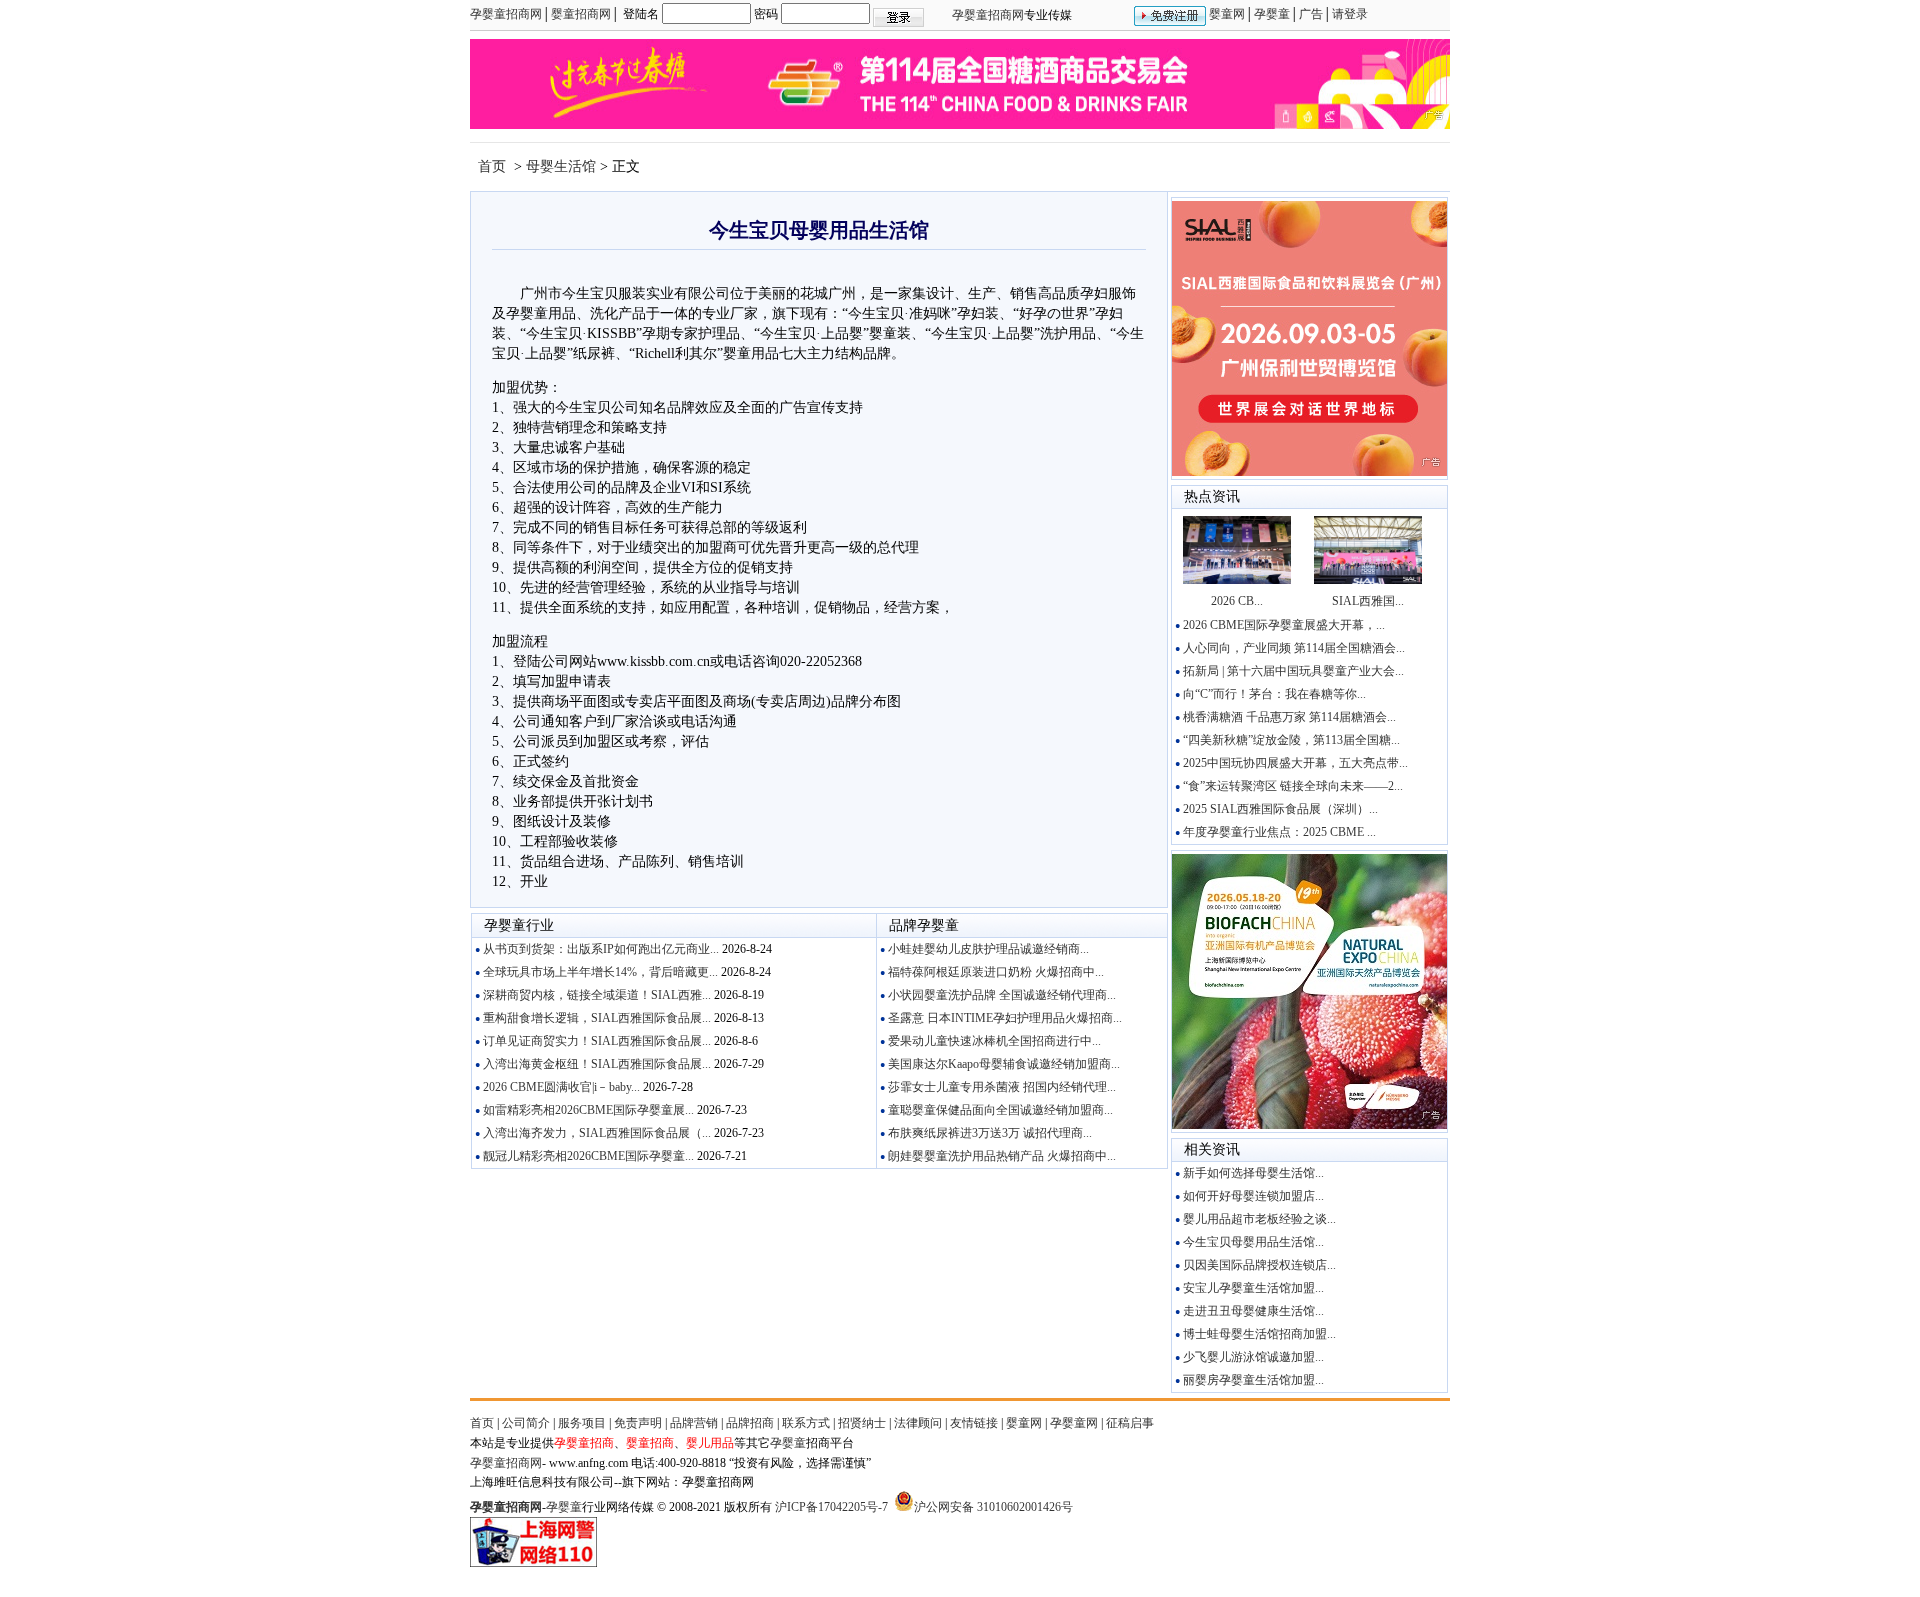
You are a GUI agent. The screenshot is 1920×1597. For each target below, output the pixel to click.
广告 (1311, 14)
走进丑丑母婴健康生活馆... (1248, 1311)
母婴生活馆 (563, 166)
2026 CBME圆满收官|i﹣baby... (556, 1087)
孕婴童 (1272, 14)
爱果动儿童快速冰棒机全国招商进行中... (989, 1041)
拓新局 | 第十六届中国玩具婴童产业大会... (1288, 671)
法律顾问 (918, 1423)
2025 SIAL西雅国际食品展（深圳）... (1275, 809)
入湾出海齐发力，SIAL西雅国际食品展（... (592, 1133)
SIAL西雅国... (1368, 601)
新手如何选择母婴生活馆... (1248, 1173)
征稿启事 (1130, 1423)
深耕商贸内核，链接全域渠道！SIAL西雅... (592, 995)
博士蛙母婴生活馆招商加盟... (1254, 1334)
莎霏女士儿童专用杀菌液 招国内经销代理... (997, 1087)
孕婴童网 (1074, 1423)
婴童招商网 (581, 14)
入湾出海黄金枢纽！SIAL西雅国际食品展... (592, 1064)
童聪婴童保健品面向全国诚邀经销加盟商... (995, 1110)
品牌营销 (694, 1423)
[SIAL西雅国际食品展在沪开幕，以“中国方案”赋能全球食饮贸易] (1368, 580)
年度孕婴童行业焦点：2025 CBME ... (1274, 832)
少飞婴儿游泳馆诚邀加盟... (1248, 1357)
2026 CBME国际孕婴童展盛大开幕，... (1279, 625)
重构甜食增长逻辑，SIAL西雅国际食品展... (592, 1018)
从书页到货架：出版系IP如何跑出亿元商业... (596, 949)
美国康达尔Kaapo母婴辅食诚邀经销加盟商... (999, 1064)
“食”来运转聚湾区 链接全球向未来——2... (1288, 786)
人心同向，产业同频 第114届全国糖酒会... (1289, 648)
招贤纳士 (862, 1423)
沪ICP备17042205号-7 (831, 1507)
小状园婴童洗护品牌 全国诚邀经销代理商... (997, 995)
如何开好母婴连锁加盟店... (1248, 1196)
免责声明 (638, 1423)
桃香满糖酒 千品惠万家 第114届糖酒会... (1284, 717)
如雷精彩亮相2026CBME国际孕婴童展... (583, 1110)
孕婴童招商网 (506, 14)
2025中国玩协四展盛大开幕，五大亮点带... (1290, 763)
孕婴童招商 (584, 1443)
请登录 (1350, 14)
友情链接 (974, 1423)
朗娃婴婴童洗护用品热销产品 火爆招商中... (997, 1156)
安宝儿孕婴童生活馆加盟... (1248, 1288)
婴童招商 (650, 1443)
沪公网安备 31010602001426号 (993, 1507)
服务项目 (582, 1423)
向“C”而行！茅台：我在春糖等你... (1269, 694)
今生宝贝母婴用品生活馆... (1248, 1242)
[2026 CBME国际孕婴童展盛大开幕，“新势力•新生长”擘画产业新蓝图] (1237, 580)
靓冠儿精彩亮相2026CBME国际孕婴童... (583, 1156)
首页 (490, 166)
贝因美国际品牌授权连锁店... (1254, 1265)
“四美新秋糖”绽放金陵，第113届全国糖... (1286, 740)
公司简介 (526, 1423)
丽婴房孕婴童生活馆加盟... (1248, 1380)
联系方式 (806, 1423)
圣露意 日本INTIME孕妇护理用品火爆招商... (1000, 1018)
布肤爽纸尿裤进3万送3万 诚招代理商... (985, 1133)
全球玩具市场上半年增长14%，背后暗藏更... (595, 972)
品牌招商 (750, 1423)
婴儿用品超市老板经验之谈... (1254, 1219)
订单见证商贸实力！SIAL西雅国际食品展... (592, 1041)
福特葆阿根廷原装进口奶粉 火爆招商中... (991, 972)
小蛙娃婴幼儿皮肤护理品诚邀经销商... (983, 949)
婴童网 (1227, 14)
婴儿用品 (710, 1443)
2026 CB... (1237, 601)
